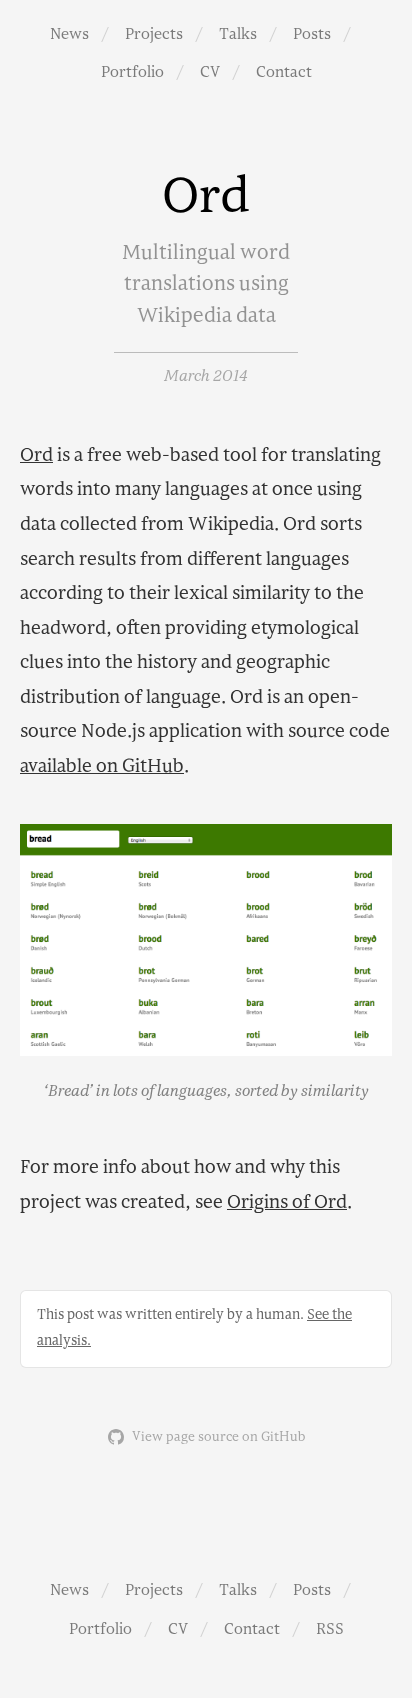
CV (210, 72)
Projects (154, 34)
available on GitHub (102, 766)
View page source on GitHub (218, 1437)
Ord (36, 455)
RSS (330, 1629)
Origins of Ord (287, 1202)
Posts (312, 34)
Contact (284, 72)
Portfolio (132, 72)
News (69, 34)
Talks (238, 34)
